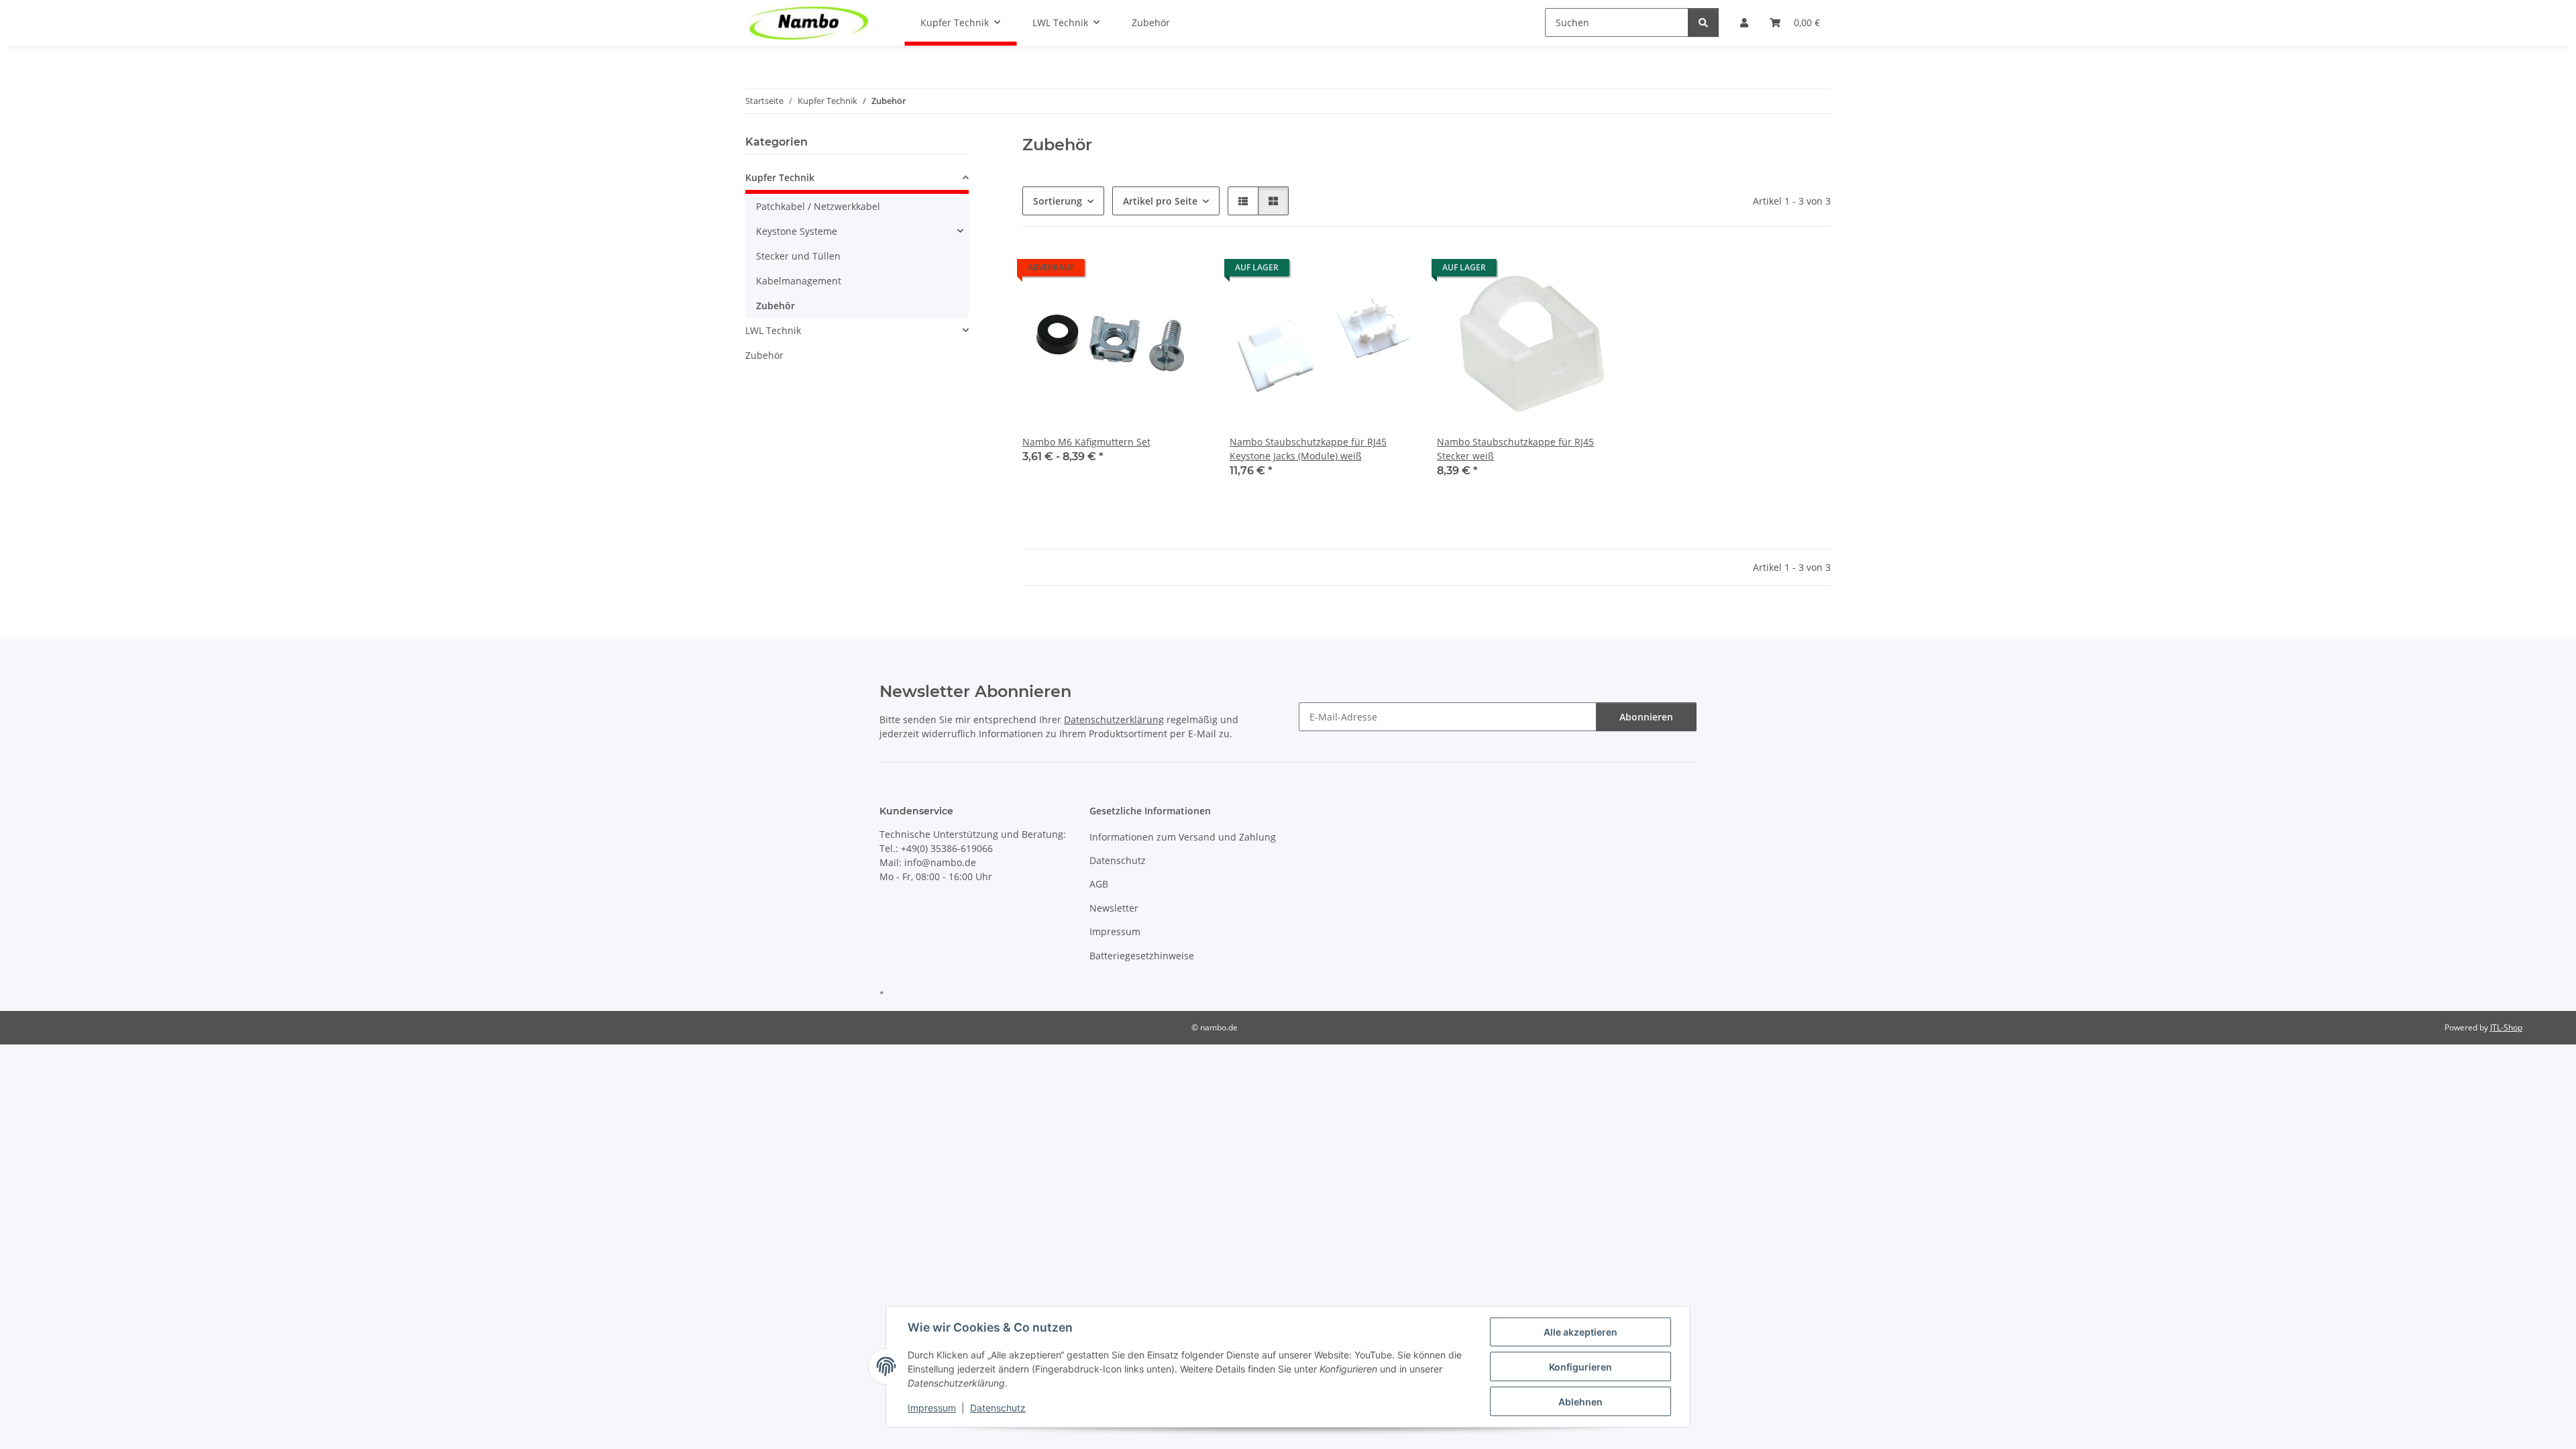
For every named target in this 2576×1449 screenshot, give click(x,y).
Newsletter (1114, 908)
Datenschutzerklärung (1114, 719)
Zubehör (775, 306)
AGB (1099, 884)
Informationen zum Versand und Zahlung (1183, 837)
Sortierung (1058, 201)
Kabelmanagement (799, 281)
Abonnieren (1646, 717)
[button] (1243, 201)
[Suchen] (1703, 22)
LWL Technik (773, 330)
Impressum (932, 1408)
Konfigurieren (1580, 1367)
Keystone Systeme (797, 231)
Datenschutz (998, 1408)
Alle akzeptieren (1580, 1332)
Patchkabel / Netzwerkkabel (818, 206)
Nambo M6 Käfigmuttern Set (1086, 442)
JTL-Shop (2506, 1027)
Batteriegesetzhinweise (1142, 956)
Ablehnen (1580, 1402)
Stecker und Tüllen (798, 256)
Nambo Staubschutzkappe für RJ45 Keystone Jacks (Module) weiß (1308, 449)
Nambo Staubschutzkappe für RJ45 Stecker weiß (1515, 449)
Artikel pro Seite (1160, 201)
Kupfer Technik (780, 177)
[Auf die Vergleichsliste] (1393, 271)
